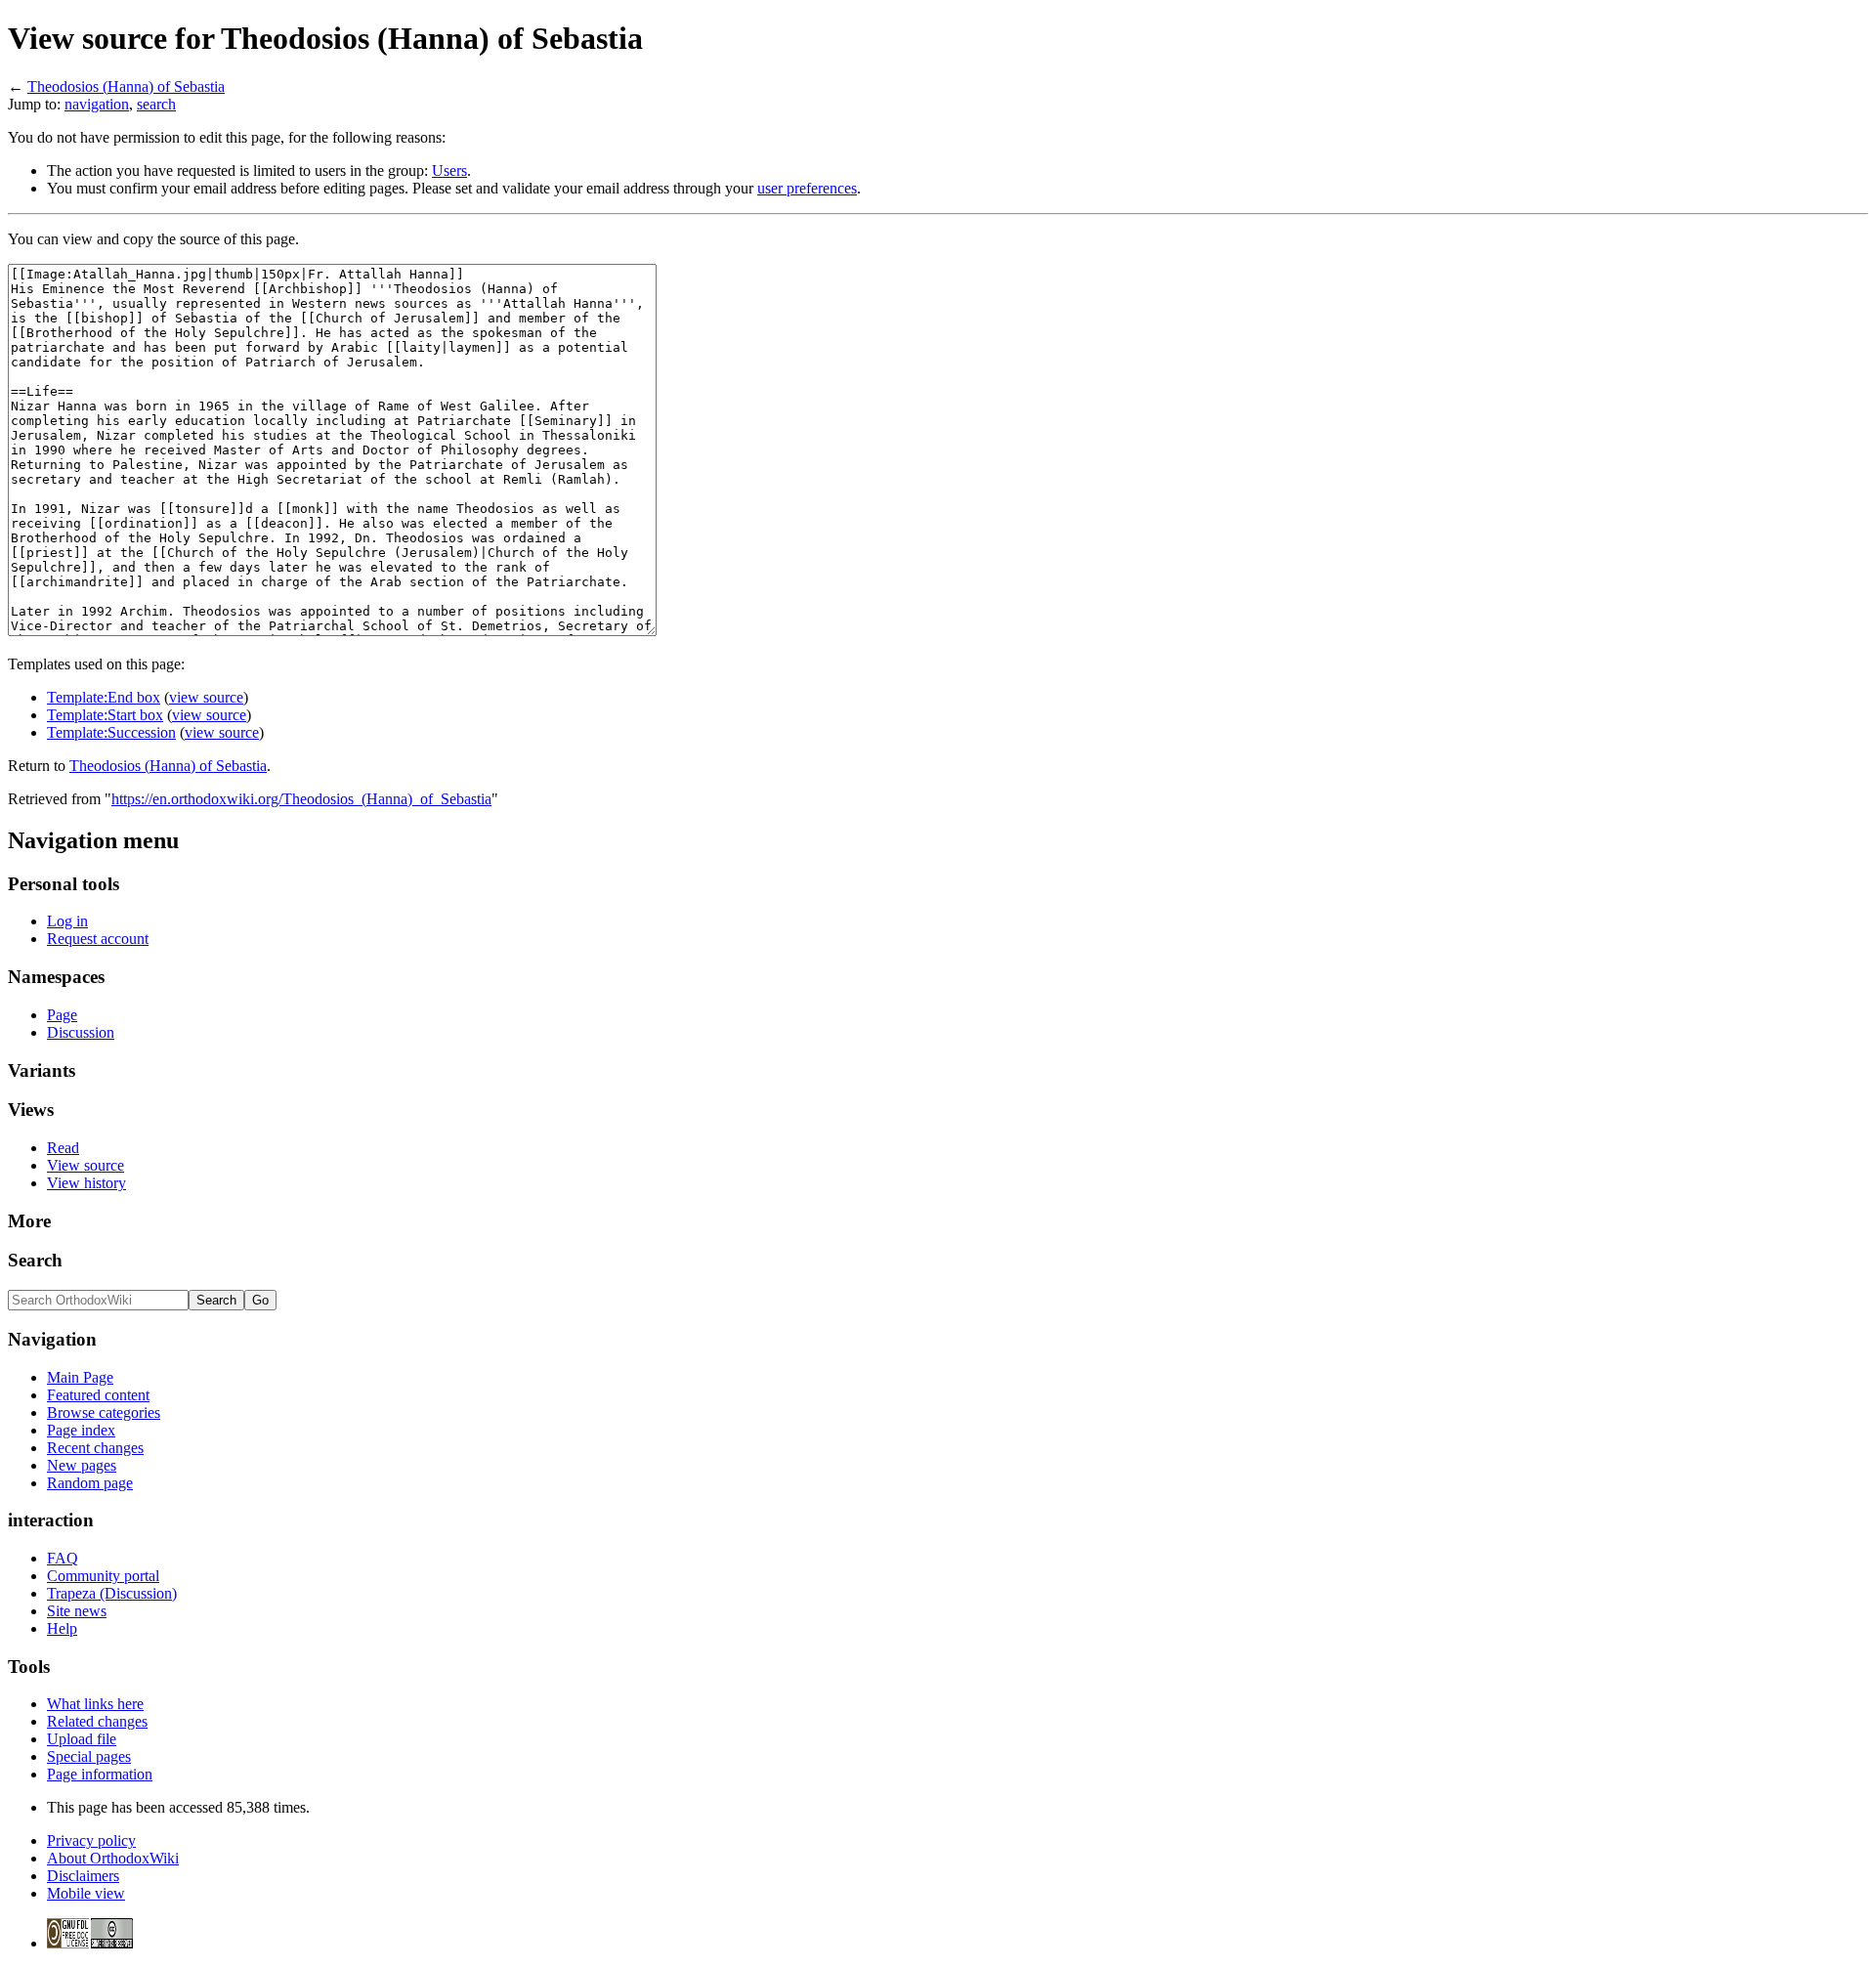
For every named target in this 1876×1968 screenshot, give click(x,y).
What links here (95, 1704)
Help (62, 1628)
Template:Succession (111, 732)
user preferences (807, 188)
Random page (90, 1483)
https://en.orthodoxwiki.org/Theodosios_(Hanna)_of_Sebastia (301, 799)
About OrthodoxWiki (113, 1858)
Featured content (98, 1395)
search (156, 104)
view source (206, 697)
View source (85, 1165)
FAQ (63, 1558)
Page (62, 1015)
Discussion (81, 1032)
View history (86, 1183)
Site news (77, 1611)
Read (63, 1148)
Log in (67, 921)
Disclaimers (83, 1876)
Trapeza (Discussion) (112, 1593)
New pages (82, 1465)
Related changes (97, 1721)
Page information (100, 1774)
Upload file (82, 1739)
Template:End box (104, 697)
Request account (98, 939)
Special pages (89, 1756)
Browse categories (104, 1412)
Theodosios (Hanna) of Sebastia (126, 86)
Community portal (103, 1576)
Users (449, 171)
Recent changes (95, 1448)
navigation (97, 104)
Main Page (80, 1377)
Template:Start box (105, 715)
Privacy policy (91, 1840)
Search (35, 1260)
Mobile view (86, 1893)
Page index (81, 1430)
